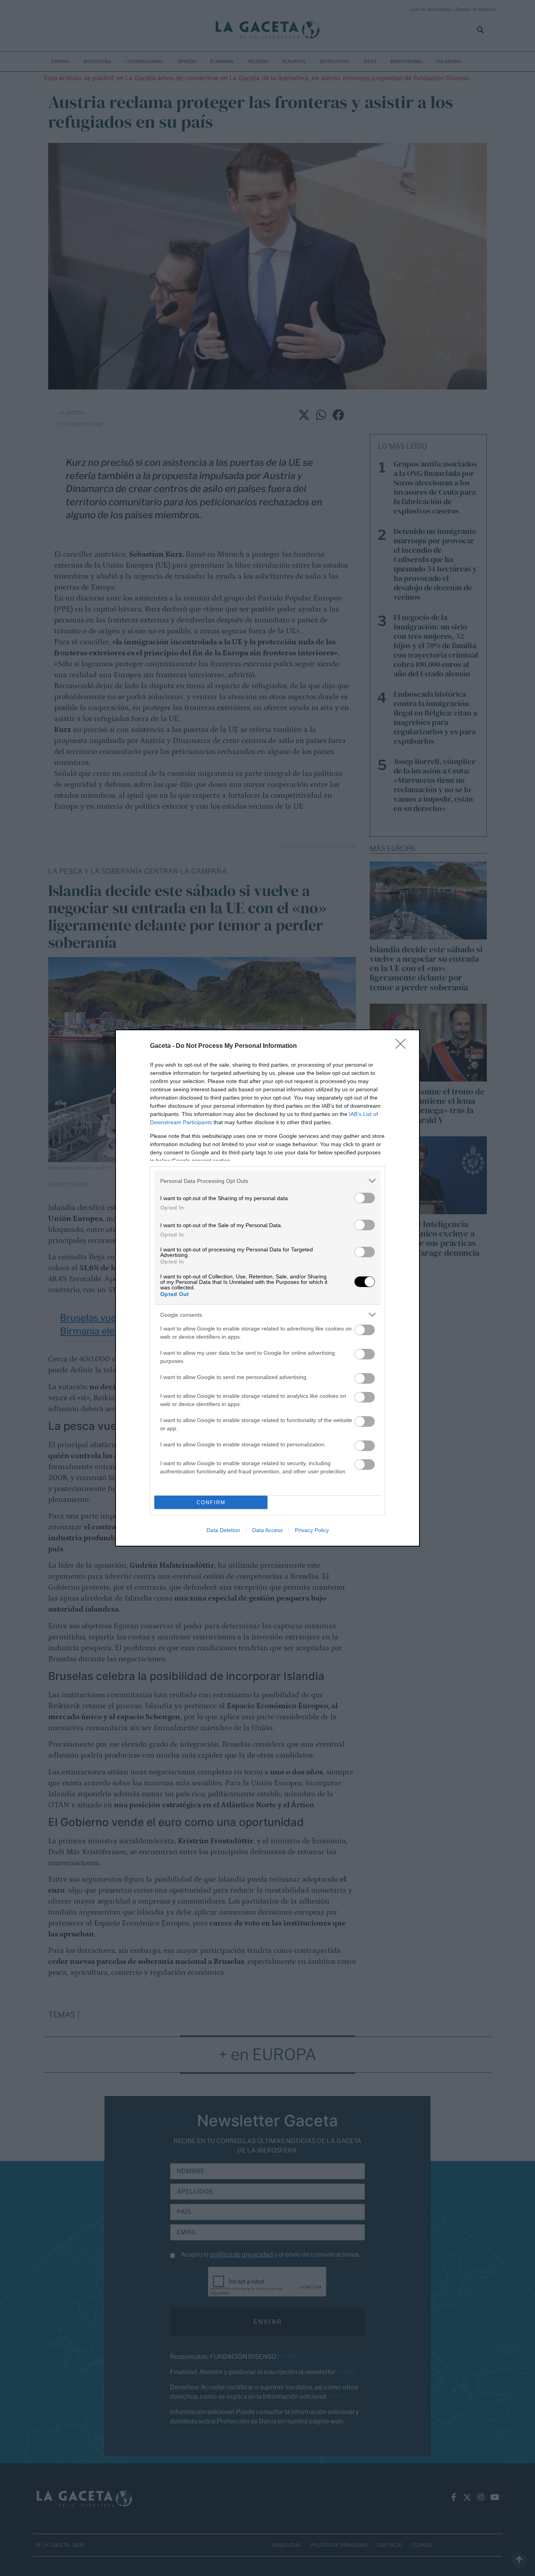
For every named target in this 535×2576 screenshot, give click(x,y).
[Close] (403, 1046)
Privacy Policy (312, 1530)
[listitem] (267, 1181)
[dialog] (267, 1288)
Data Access (267, 1530)
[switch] (365, 1198)
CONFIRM (211, 1503)
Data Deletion (223, 1530)
